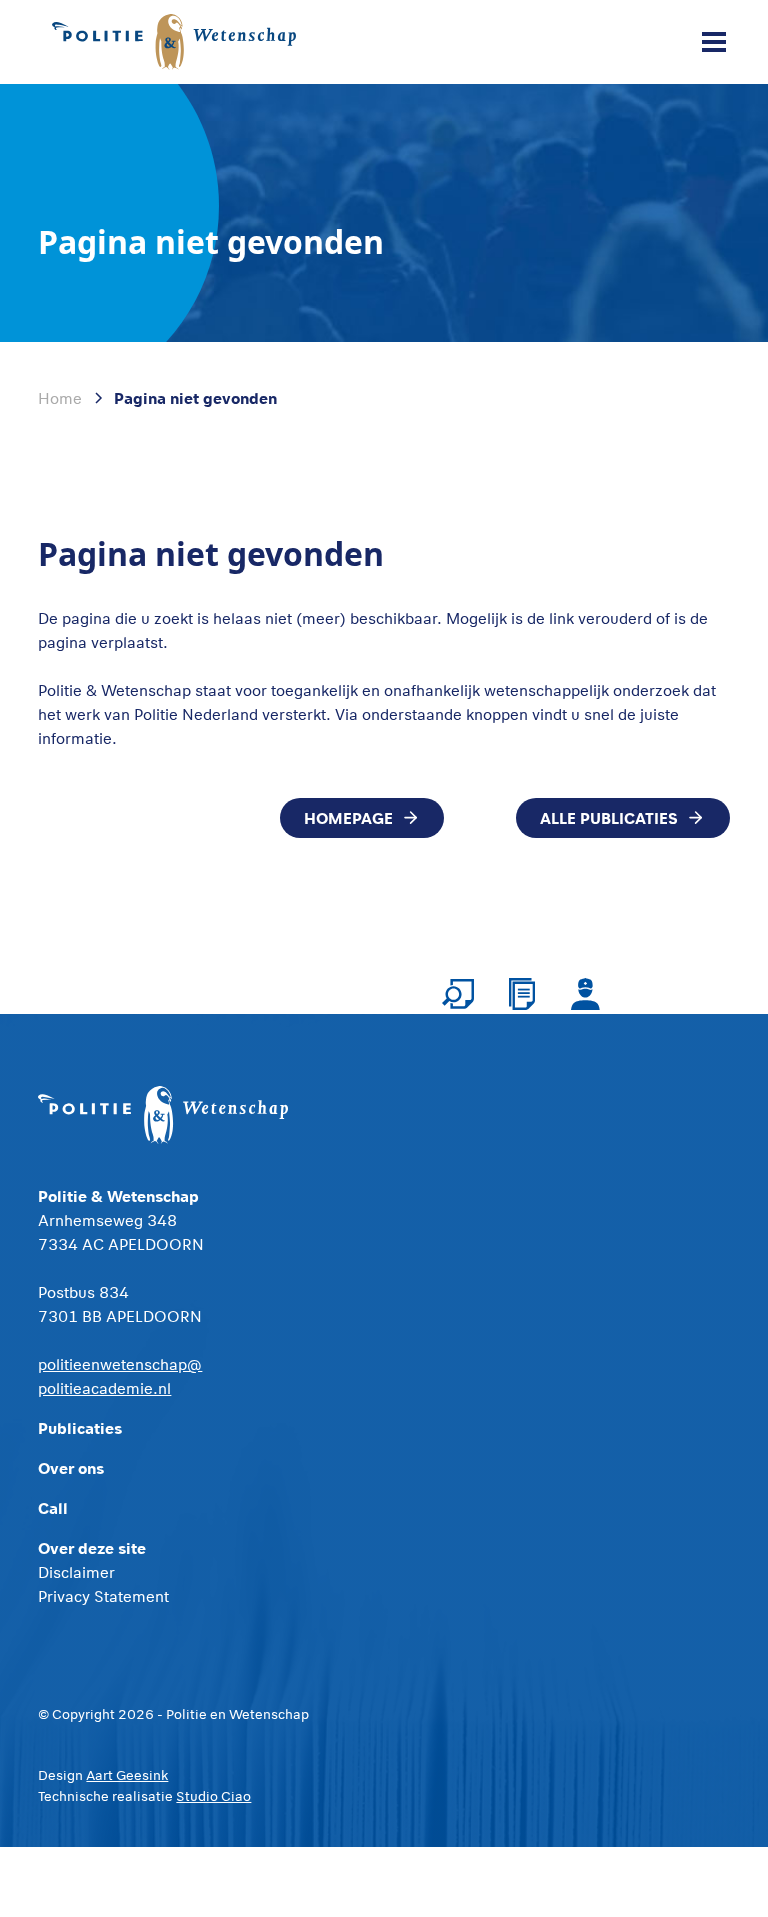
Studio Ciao (213, 1796)
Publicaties (80, 1427)
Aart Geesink (127, 1775)
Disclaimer (76, 1572)
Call (53, 1507)
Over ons (71, 1467)
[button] (710, 42)
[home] (178, 42)
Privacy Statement (103, 1596)
